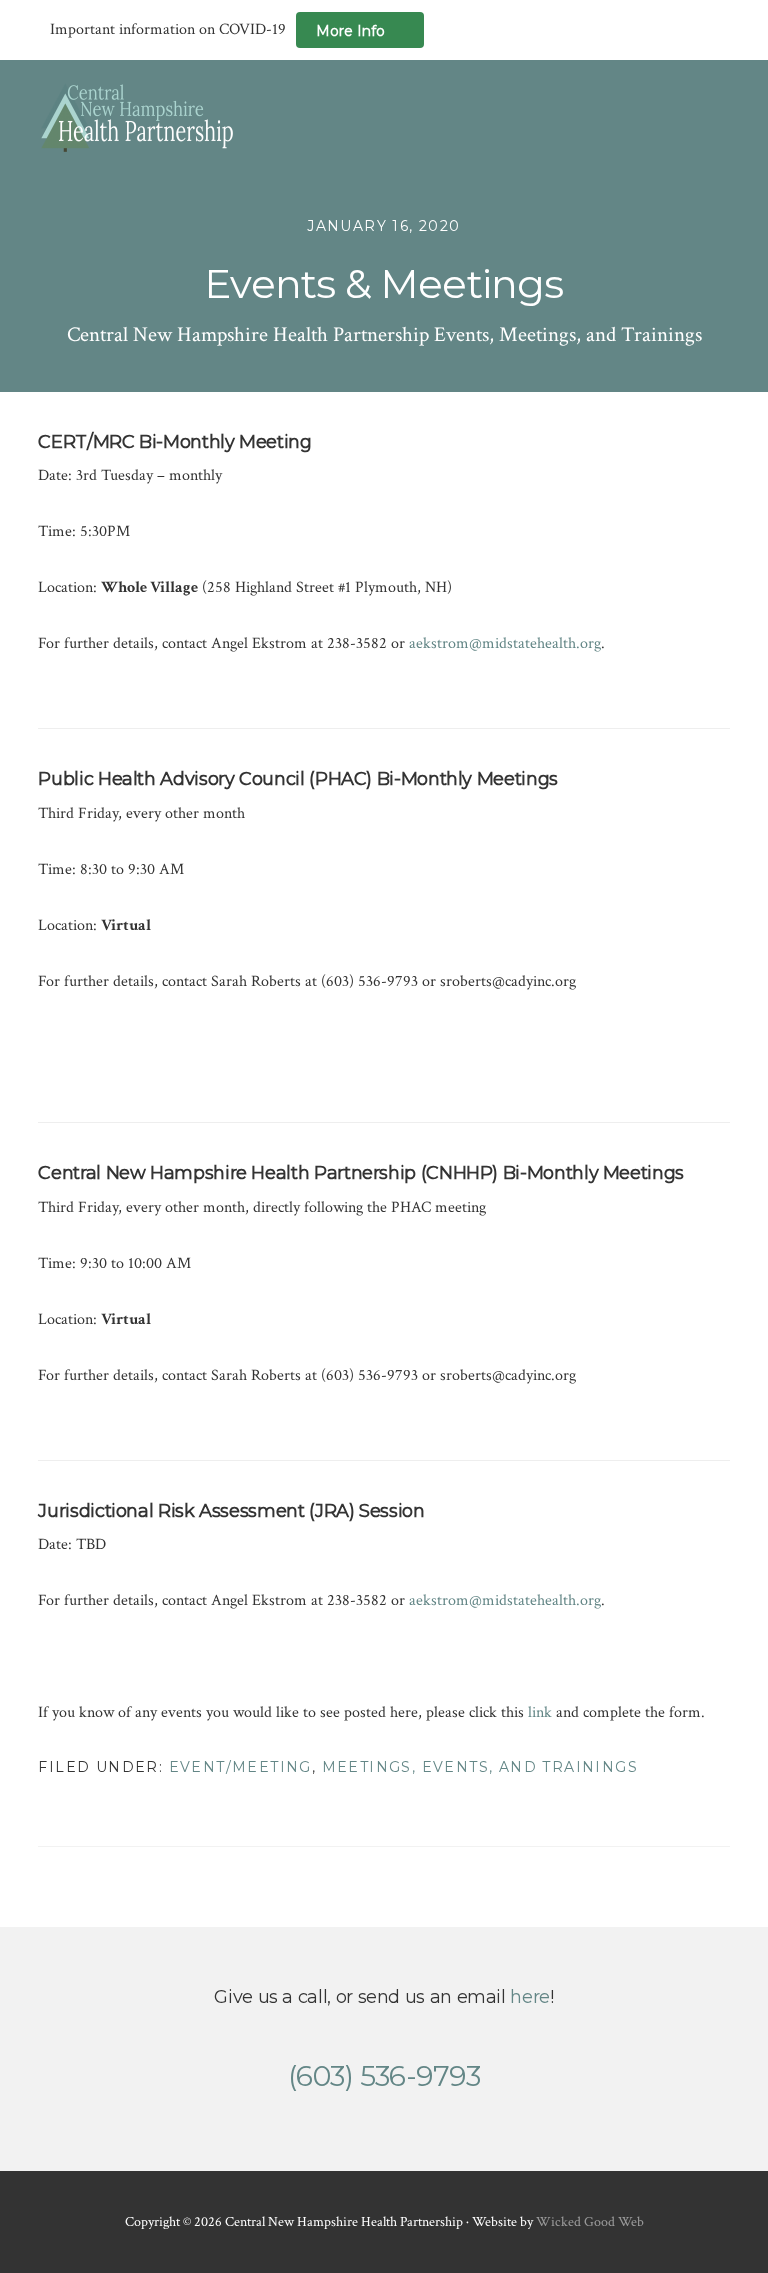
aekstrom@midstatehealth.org (505, 643)
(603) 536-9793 (384, 2076)
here (530, 1997)
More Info (350, 31)
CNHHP (138, 117)
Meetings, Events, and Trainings (480, 1767)
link (540, 1712)
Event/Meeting (240, 1767)
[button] (717, 117)
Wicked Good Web (590, 2222)
